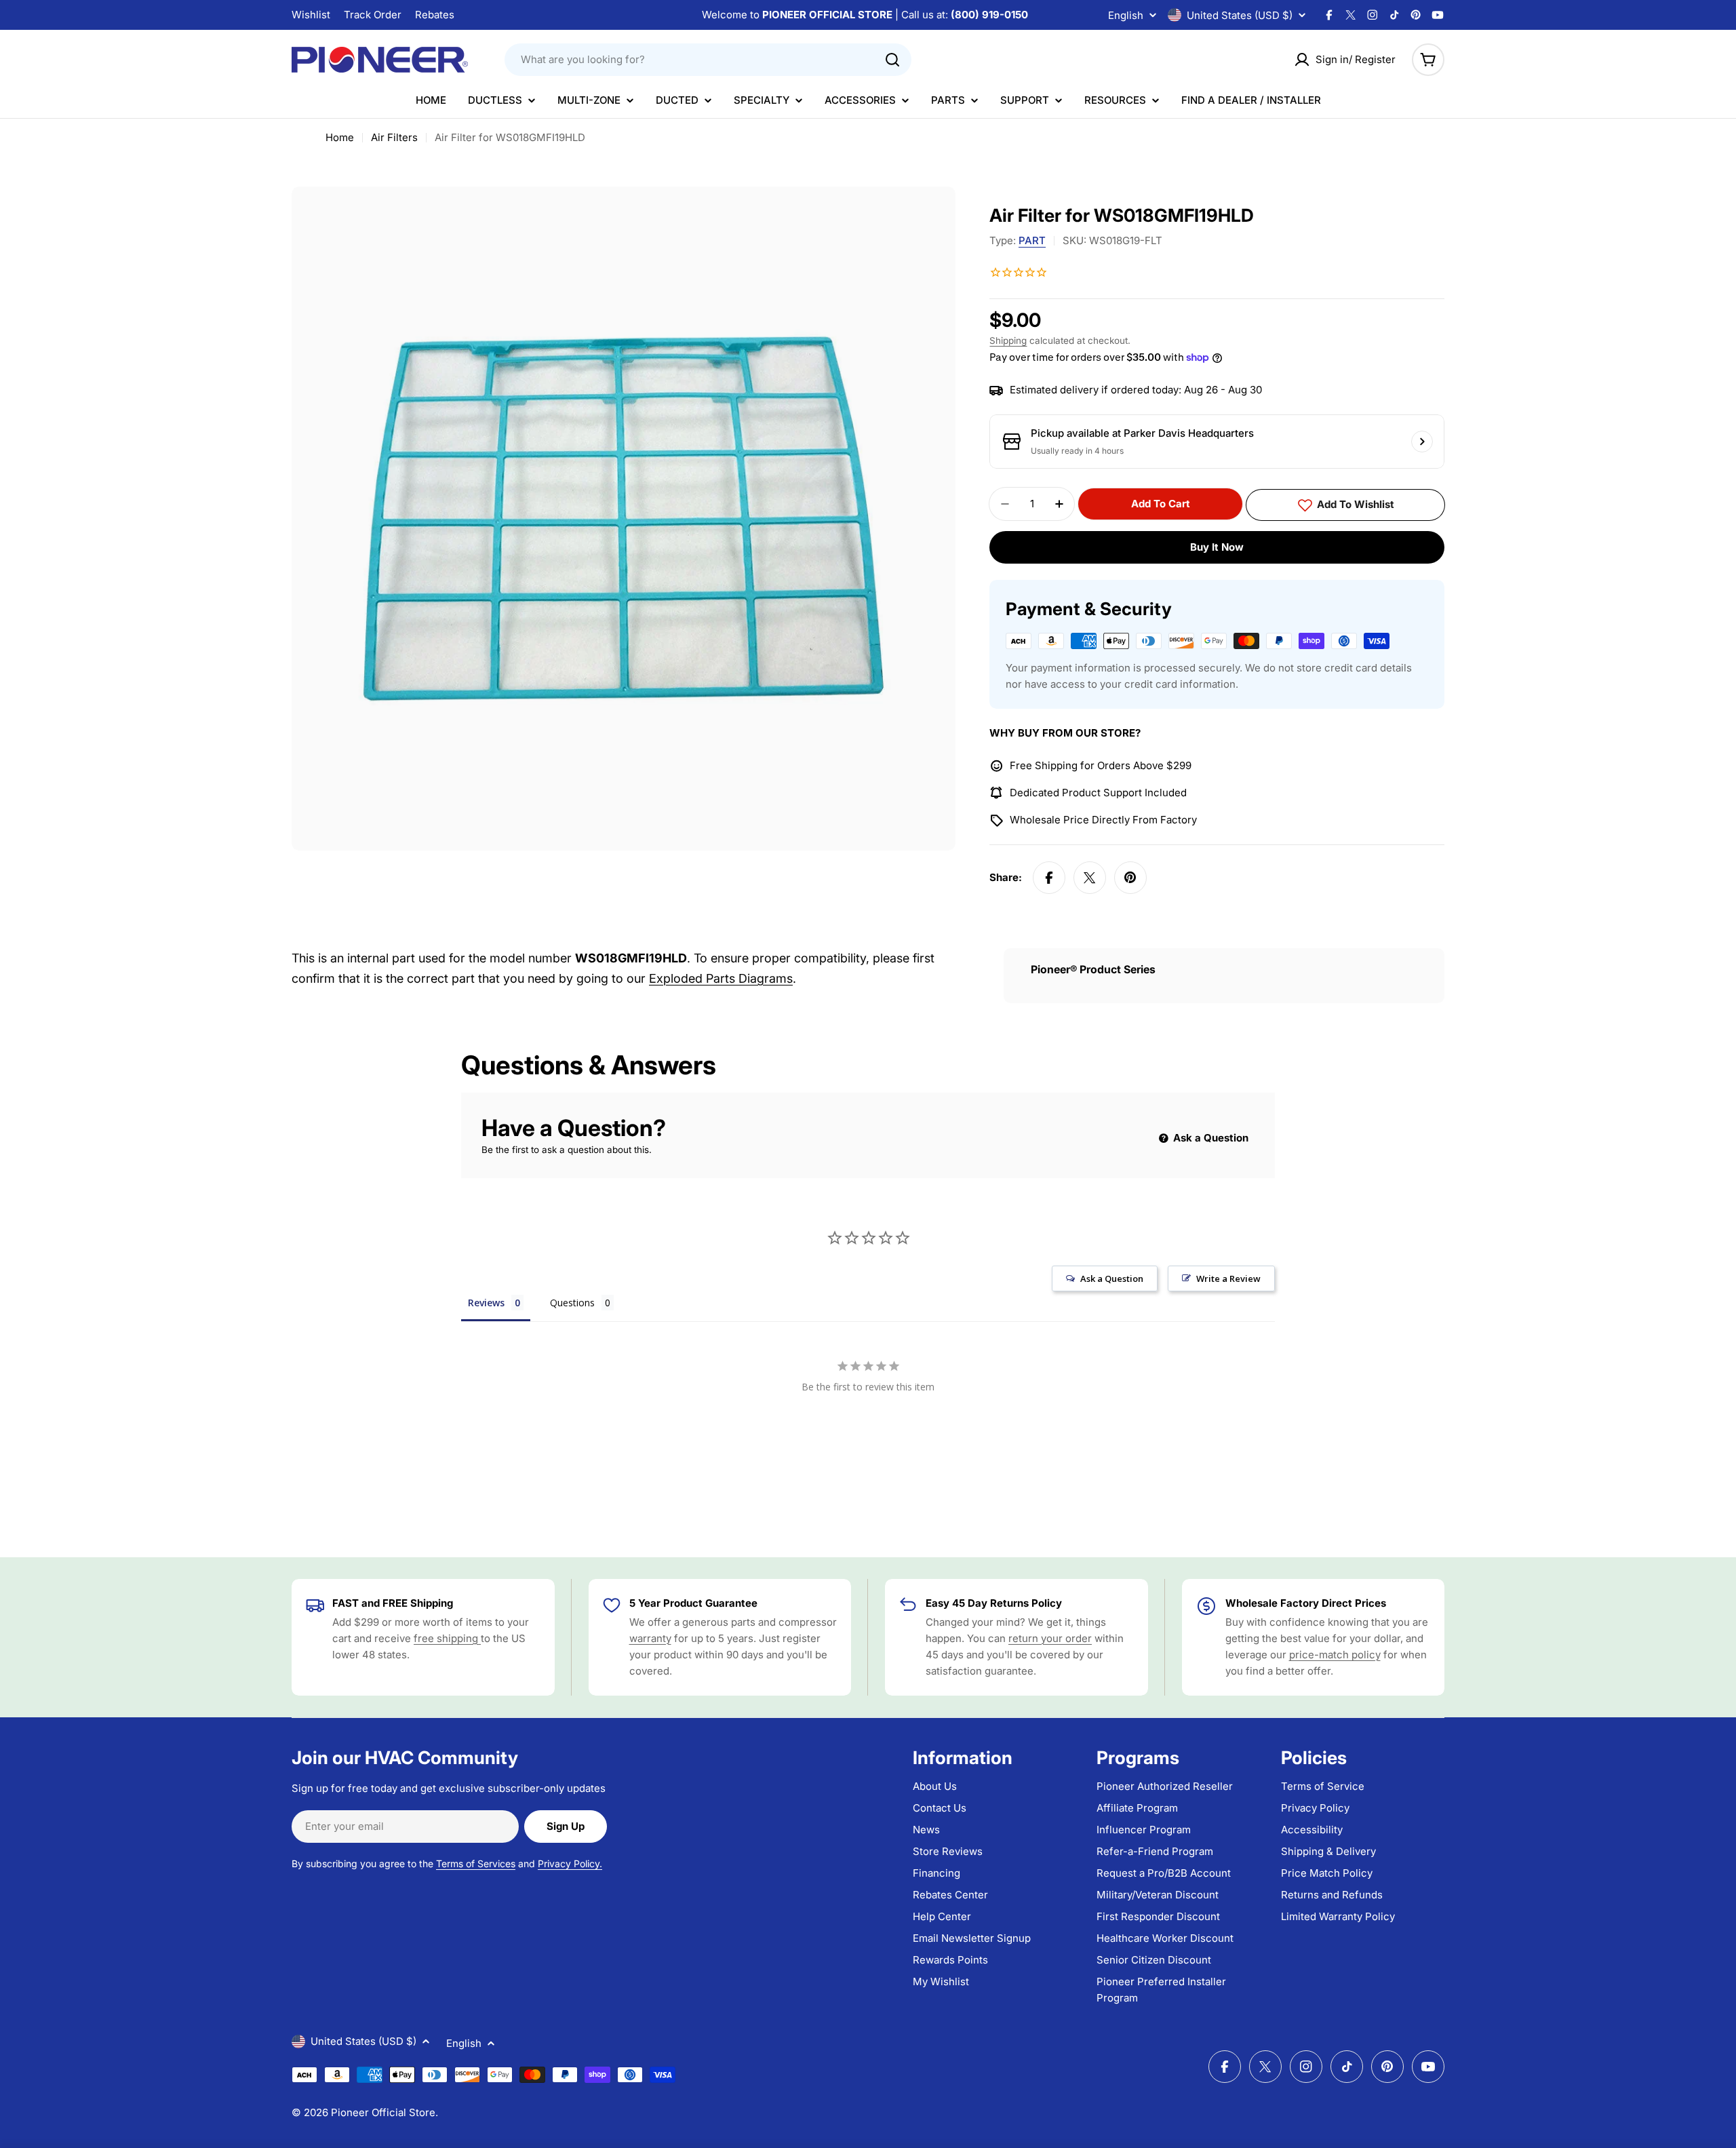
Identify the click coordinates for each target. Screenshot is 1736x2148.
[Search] (892, 60)
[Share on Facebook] (1049, 878)
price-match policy (1335, 1655)
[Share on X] (1090, 878)
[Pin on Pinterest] (1130, 878)
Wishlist (311, 15)
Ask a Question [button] (1112, 1278)
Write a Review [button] (1228, 1278)
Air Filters (394, 137)
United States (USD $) (1240, 15)
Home (340, 137)
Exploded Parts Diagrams (721, 978)
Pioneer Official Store (383, 2112)
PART (1032, 240)
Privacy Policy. (570, 1863)
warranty (650, 1638)
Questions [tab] (572, 1303)
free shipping (447, 1638)
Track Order (373, 15)
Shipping (1008, 340)
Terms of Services (476, 1863)
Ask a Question (1209, 1138)
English (1126, 15)
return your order (1050, 1638)
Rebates (435, 15)
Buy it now (1217, 547)
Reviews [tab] (486, 1303)
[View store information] (1422, 442)
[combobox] (708, 60)
